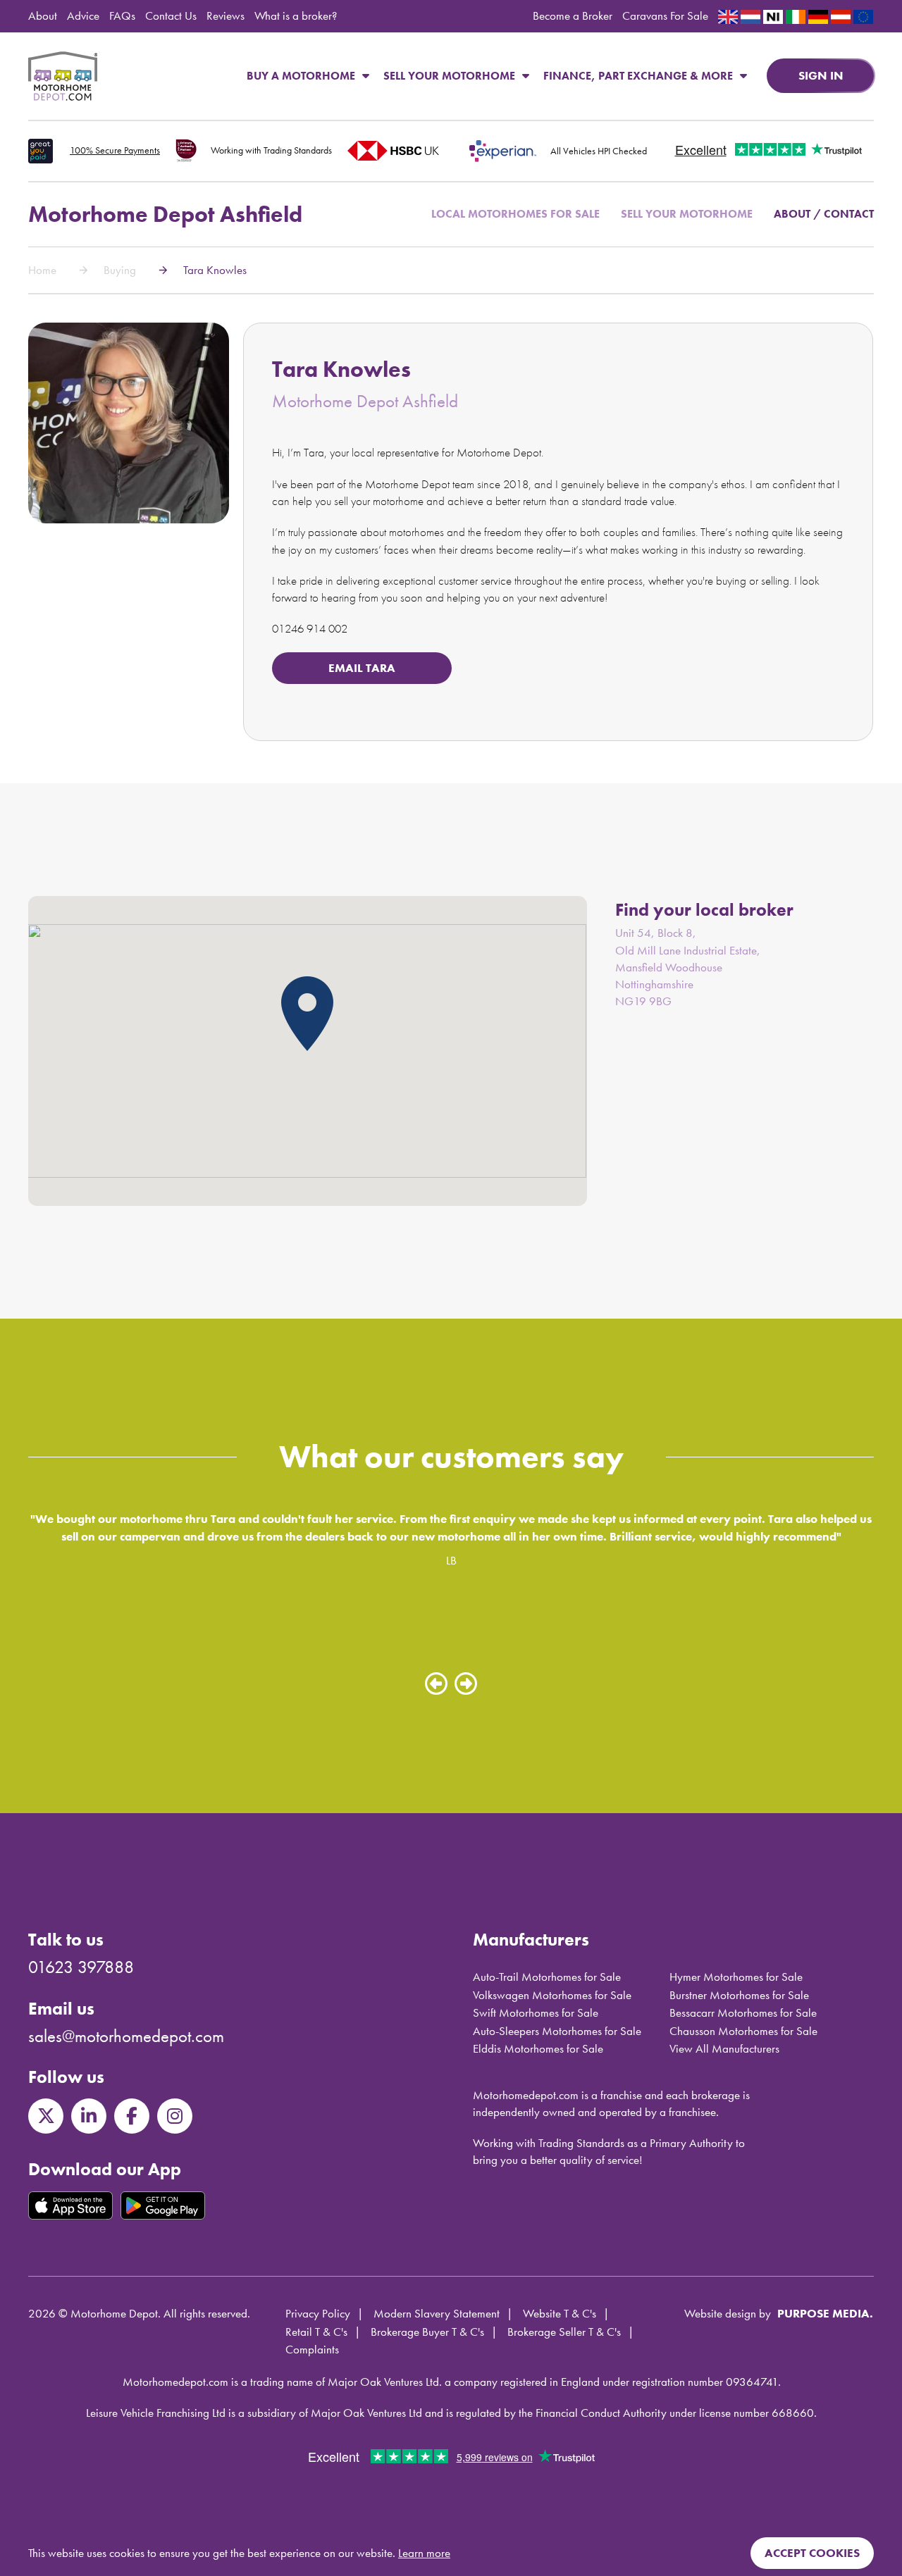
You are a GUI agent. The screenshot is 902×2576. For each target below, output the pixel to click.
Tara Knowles (215, 270)
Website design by (728, 2313)
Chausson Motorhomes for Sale (743, 2031)
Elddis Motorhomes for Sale (538, 2048)
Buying (120, 270)
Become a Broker (573, 15)
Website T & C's (560, 2313)
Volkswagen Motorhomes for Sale (552, 1995)
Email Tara (362, 668)
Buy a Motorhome (301, 76)
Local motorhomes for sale (515, 214)
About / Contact (824, 214)
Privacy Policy (318, 2313)
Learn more (424, 2553)
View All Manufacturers (724, 2048)
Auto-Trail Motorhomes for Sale (547, 1977)
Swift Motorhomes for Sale (536, 2012)
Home (42, 270)
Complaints (312, 2349)
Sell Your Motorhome (449, 76)
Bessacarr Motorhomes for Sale (743, 2012)
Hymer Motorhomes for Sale (736, 1977)
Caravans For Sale (665, 15)
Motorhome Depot (63, 76)
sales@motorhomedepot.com (126, 2036)
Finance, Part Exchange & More (638, 76)
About (43, 15)
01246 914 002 (310, 628)
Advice (83, 15)
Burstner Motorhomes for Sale (739, 1995)
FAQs (122, 15)
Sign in (821, 75)
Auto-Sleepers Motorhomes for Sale (557, 2031)
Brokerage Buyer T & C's (427, 2332)
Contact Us (171, 15)
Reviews (225, 15)
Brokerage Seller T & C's (564, 2332)
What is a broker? (296, 15)
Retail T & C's (316, 2332)
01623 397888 (81, 1967)
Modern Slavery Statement (437, 2313)
